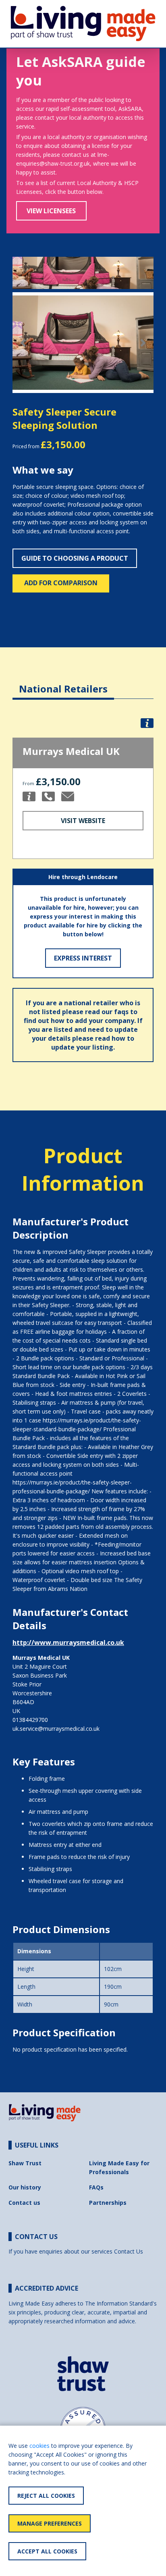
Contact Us (129, 2251)
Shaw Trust (25, 2163)
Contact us (24, 2203)
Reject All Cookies (46, 2496)
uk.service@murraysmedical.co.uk (56, 1729)
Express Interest (83, 958)
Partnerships (108, 2203)
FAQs (96, 2187)
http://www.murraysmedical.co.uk (68, 1642)
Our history (25, 2187)
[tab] (63, 683)
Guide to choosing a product (75, 558)
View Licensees (51, 211)
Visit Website (83, 821)
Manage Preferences (50, 2523)
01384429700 (30, 1720)
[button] (23, 343)
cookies (39, 2446)
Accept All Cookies (47, 2551)
